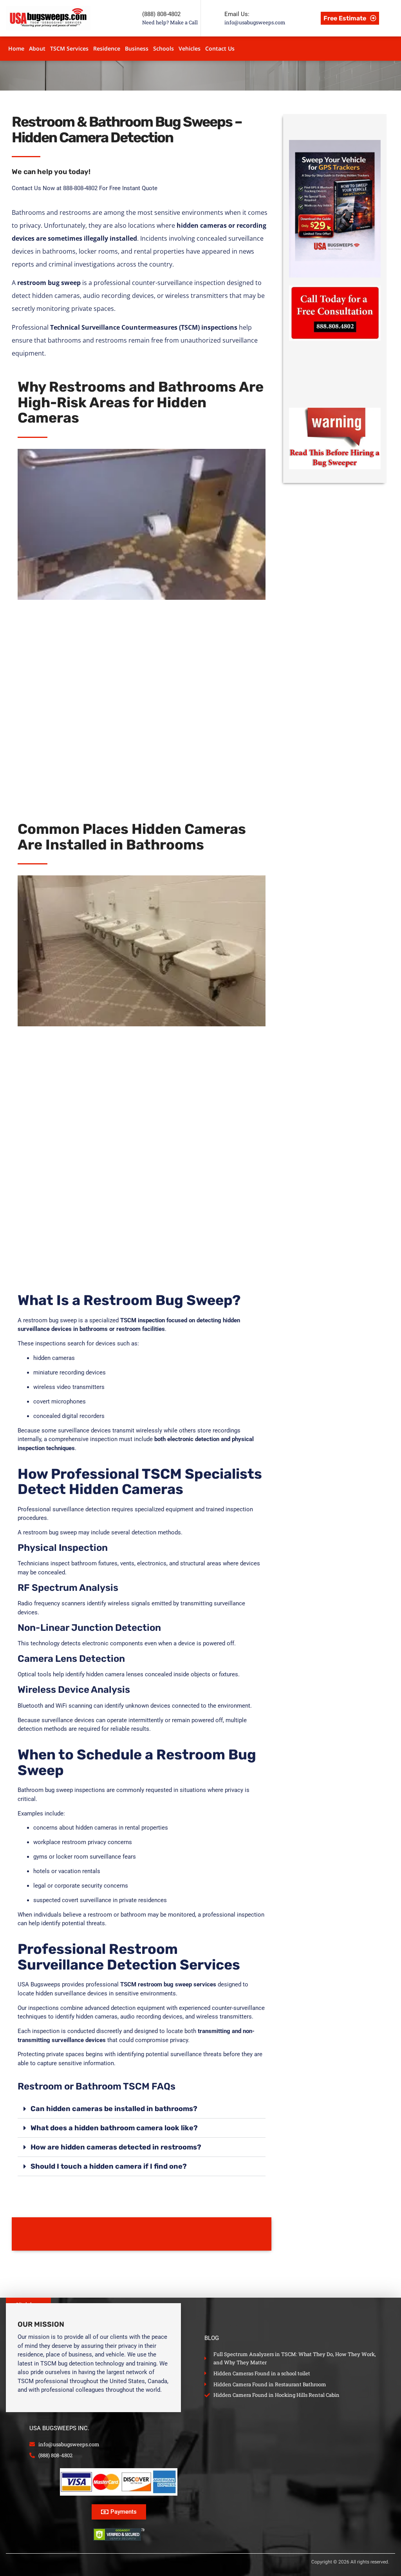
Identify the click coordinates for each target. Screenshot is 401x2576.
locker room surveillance (89, 1857)
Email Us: (237, 14)
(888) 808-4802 (161, 14)
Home (16, 48)
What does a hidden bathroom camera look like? (114, 2128)
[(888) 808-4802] (130, 18)
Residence (107, 48)
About (37, 48)
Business (137, 48)
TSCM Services (69, 48)
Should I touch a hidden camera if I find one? (109, 2166)
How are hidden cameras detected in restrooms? (116, 2147)
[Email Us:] (213, 18)
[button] (142, 2109)
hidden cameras (54, 1358)
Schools (163, 48)
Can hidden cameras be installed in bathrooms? (114, 2109)
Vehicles (190, 48)
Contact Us (220, 48)
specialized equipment (164, 1509)
